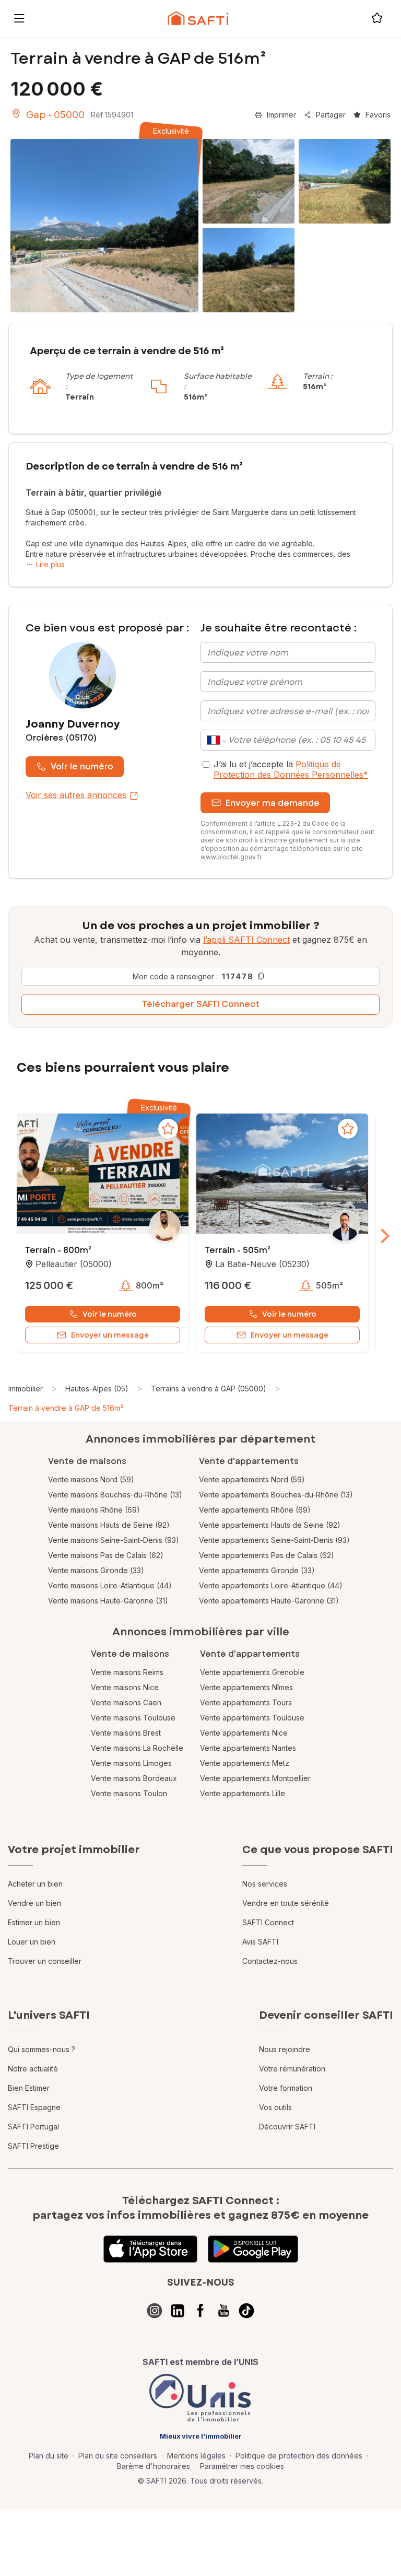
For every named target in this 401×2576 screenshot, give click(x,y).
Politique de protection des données (299, 2456)
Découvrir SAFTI (287, 2127)
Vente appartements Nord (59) (252, 1479)
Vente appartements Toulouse (252, 1718)
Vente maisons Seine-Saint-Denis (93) (114, 1540)
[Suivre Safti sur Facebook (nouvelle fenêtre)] (200, 2311)
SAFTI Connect (268, 1922)
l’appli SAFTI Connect (246, 940)
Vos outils (275, 2107)
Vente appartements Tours (246, 1702)
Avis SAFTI (260, 1942)
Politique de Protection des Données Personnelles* (291, 769)
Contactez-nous (270, 1961)
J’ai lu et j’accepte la (291, 769)
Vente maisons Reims (127, 1672)
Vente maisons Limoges (131, 1763)
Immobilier (26, 1389)
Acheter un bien (35, 1884)
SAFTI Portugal (33, 2127)
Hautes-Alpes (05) (97, 1389)
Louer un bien (32, 1942)
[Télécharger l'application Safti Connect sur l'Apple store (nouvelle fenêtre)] (150, 2249)
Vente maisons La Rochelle (137, 1748)
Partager (331, 115)
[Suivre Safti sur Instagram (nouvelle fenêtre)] (155, 2311)
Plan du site (49, 2456)
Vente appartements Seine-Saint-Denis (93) (274, 1540)
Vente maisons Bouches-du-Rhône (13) (115, 1495)
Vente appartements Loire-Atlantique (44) (271, 1585)
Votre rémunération (292, 2069)
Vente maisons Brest (126, 1733)
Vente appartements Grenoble (252, 1672)
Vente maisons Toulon (129, 1793)
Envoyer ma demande (273, 803)
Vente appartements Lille (243, 1793)
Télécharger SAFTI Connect (201, 1004)
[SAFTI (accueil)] (198, 18)
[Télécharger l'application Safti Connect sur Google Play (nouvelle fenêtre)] (253, 2249)
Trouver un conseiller (45, 1961)
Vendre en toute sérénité (286, 1903)
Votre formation (286, 2088)
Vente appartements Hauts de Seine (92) (270, 1525)
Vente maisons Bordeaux (134, 1778)
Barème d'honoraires (154, 2466)
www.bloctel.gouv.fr (231, 857)
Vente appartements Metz (245, 1763)
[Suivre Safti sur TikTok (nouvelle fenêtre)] (246, 2311)
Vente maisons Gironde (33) (96, 1570)
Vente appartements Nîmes (246, 1687)
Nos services (265, 1884)
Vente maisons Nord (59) (91, 1479)
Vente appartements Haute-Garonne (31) (269, 1601)
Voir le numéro (82, 766)
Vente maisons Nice (125, 1687)
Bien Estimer (29, 2088)
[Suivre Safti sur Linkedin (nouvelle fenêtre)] (178, 2311)
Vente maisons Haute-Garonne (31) (108, 1601)
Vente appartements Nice (244, 1733)
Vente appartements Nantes (248, 1748)
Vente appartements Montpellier (255, 1778)
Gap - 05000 (55, 115)
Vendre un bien (34, 1903)
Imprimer (281, 115)
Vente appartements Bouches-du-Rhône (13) (276, 1495)
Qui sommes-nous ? (42, 2049)
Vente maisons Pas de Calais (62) (106, 1555)
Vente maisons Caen (126, 1702)
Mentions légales (196, 2456)
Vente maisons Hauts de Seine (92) (109, 1525)
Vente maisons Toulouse (133, 1718)
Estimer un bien (34, 1922)
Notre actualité (33, 2069)
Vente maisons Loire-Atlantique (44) (110, 1585)
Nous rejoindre (285, 2049)
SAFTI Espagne (34, 2107)
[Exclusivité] (104, 226)
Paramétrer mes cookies (242, 2466)
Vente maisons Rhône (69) (94, 1510)
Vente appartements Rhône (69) (255, 1510)
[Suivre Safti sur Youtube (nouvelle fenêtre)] (223, 2311)
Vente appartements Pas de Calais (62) (267, 1555)
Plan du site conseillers (118, 2456)
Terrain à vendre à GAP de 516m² (66, 1408)
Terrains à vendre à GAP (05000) (209, 1389)
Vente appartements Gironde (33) (257, 1570)
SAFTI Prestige (33, 2146)
